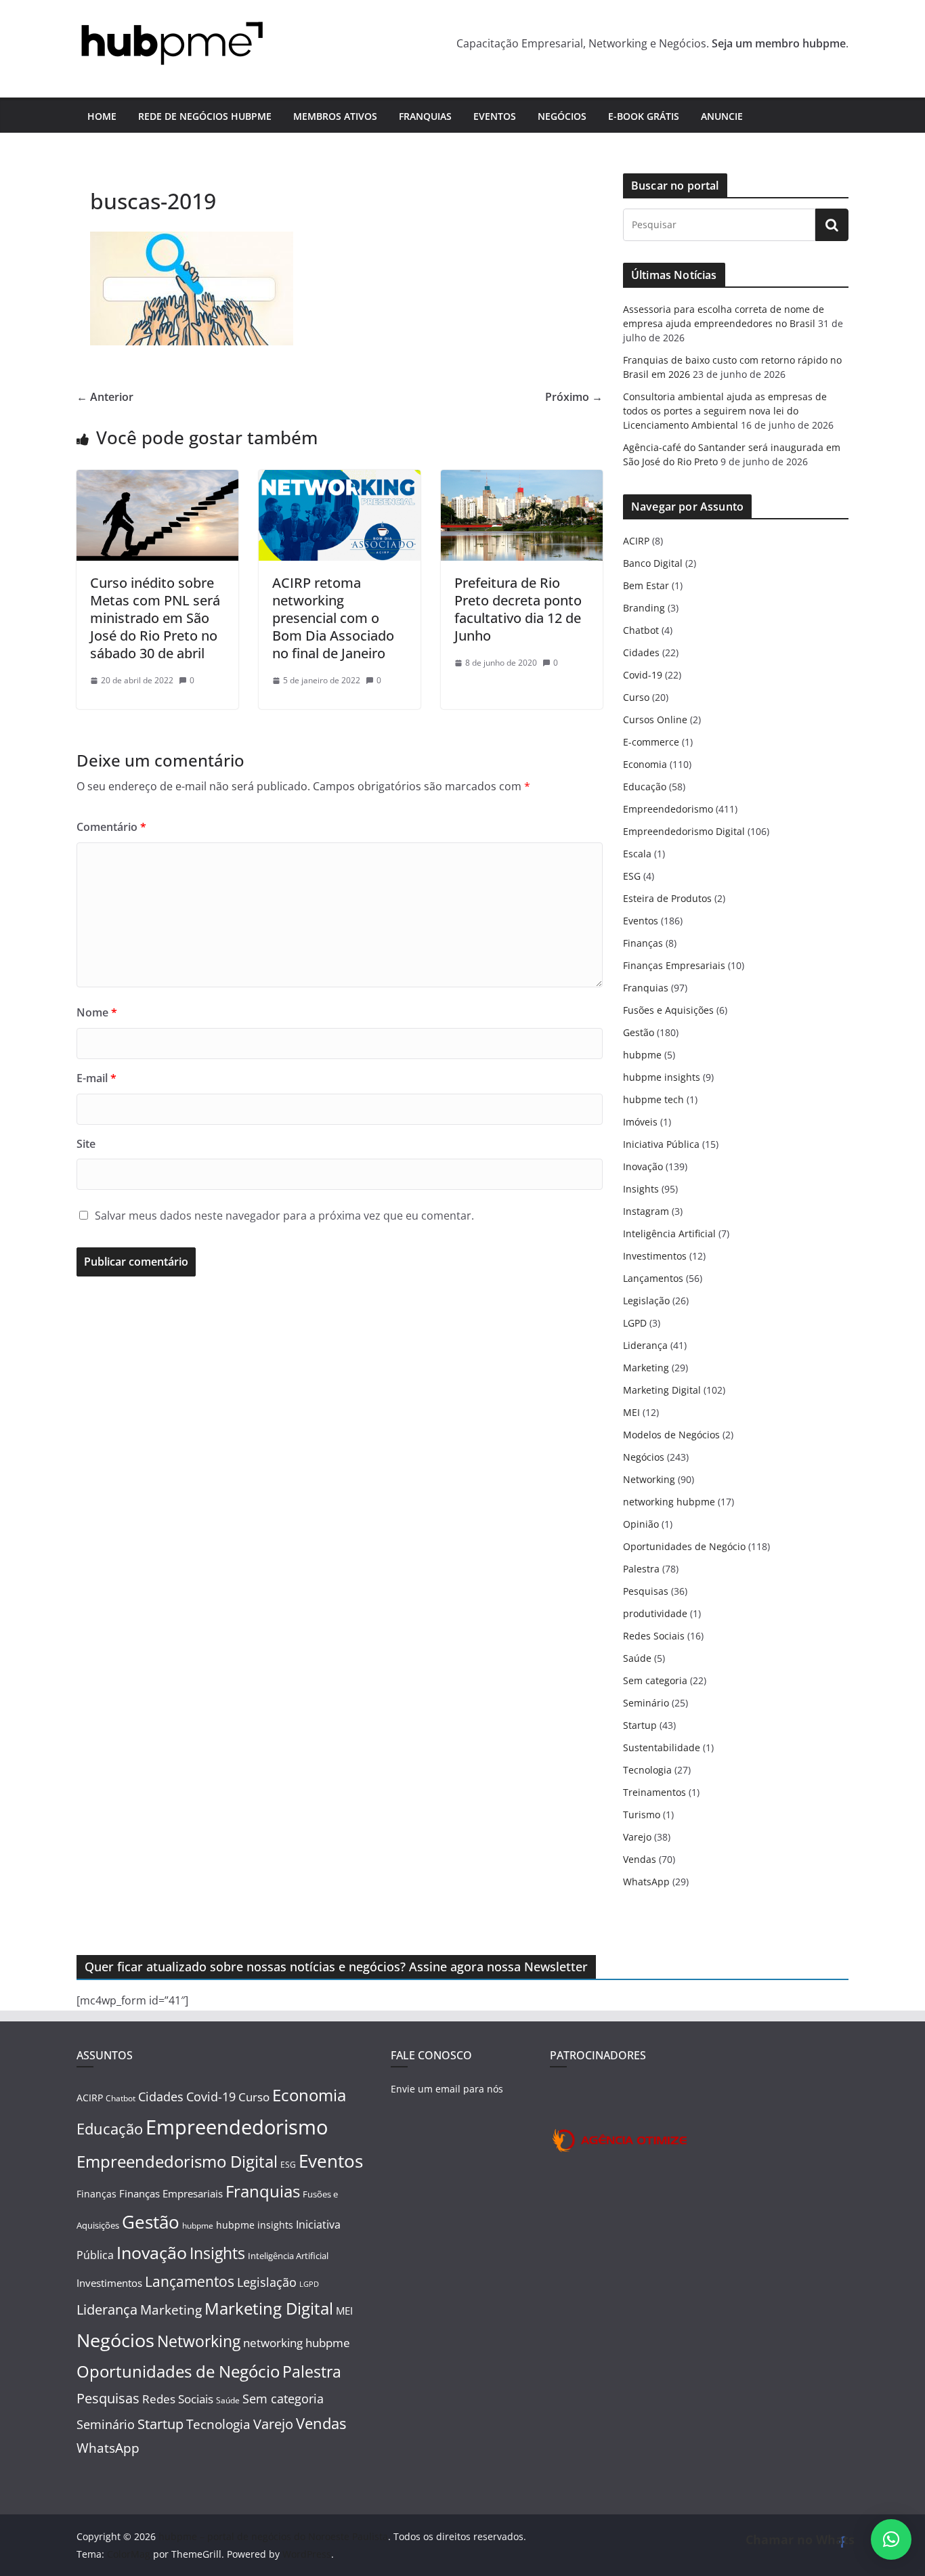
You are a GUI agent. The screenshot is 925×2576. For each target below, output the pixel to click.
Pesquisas (646, 1591)
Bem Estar (646, 585)
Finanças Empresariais (674, 965)
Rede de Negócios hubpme (205, 116)
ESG (632, 876)
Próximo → (574, 397)
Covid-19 (643, 675)
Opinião (641, 1524)
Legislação (646, 1301)
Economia (645, 764)
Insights (641, 1189)
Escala (637, 854)
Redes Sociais (654, 1636)
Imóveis (640, 1122)
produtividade (655, 1613)
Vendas (640, 1859)
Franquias (425, 116)
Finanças (643, 943)
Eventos (495, 116)
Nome (97, 1012)
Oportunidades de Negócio (684, 1546)
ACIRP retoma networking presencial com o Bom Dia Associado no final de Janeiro (333, 618)
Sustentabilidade (662, 1747)
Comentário (111, 827)
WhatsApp (646, 1882)
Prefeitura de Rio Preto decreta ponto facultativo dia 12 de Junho (518, 609)
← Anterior (105, 397)
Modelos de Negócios (671, 1435)
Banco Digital (653, 563)
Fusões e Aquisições (668, 1010)
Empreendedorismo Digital (684, 831)
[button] (891, 2539)
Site (86, 1144)
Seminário (646, 1703)
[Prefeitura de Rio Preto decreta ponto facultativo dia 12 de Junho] (522, 479)
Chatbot (641, 630)
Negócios (562, 116)
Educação (645, 787)
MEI (631, 1412)
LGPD (635, 1323)
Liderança (645, 1345)
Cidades (641, 652)
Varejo (637, 1837)
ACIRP (636, 541)
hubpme (642, 1055)
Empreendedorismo (668, 809)
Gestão (639, 1032)
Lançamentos (653, 1278)
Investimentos (655, 1256)
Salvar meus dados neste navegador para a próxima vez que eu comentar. (284, 1216)
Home (102, 116)
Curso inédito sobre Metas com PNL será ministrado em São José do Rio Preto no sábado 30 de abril (155, 618)
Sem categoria (655, 1680)
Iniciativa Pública (661, 1144)
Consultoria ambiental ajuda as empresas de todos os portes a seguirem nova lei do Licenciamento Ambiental (725, 411)
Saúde (637, 1658)
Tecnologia (647, 1770)
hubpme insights (662, 1077)
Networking (649, 1479)
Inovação (643, 1166)
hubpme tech (653, 1099)
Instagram (646, 1211)
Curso (636, 697)
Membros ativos (335, 116)
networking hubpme (669, 1502)
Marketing (646, 1368)
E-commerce (651, 742)
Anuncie (722, 116)
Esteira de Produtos (667, 898)
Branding (644, 608)
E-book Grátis (644, 116)
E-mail (96, 1078)
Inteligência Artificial (669, 1233)
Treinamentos (654, 1792)
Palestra (641, 1569)
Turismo (642, 1815)
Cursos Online (655, 720)
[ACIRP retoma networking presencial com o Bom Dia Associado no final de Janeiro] (340, 479)
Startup (640, 1725)
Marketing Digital (662, 1390)
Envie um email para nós (447, 2089)
